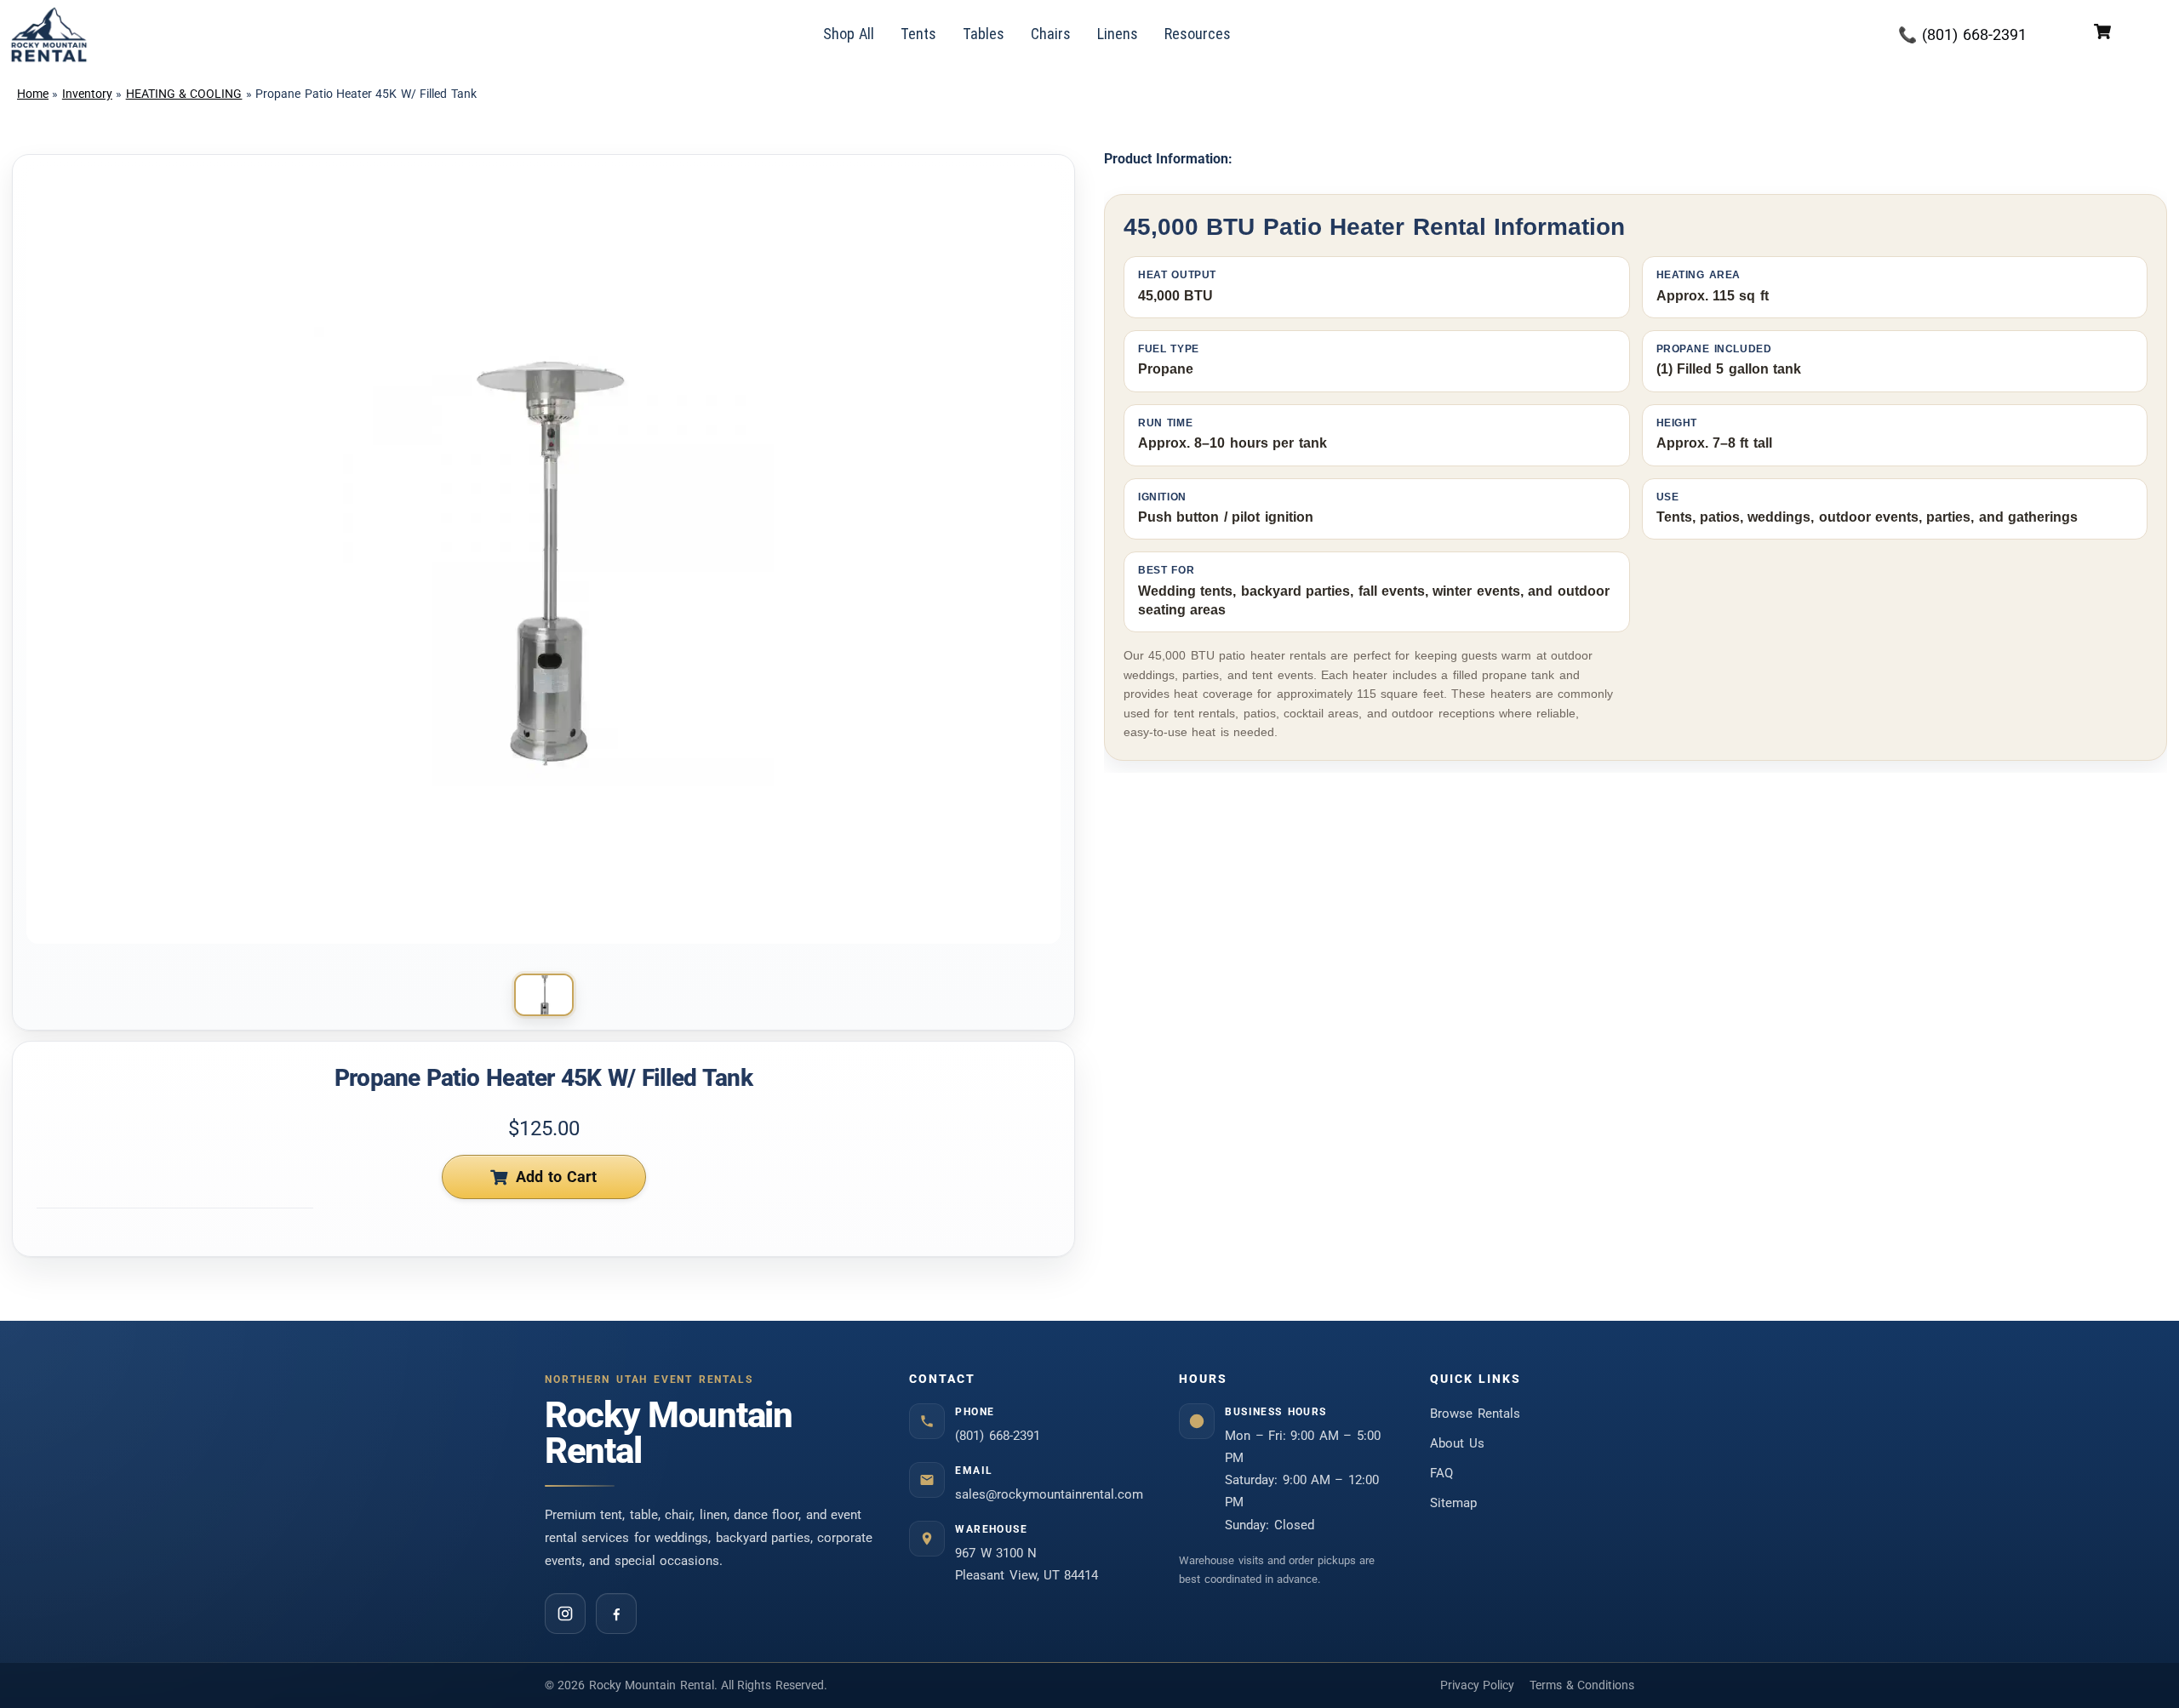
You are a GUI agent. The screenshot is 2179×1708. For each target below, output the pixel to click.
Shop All (849, 34)
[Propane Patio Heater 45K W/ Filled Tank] (544, 995)
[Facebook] (616, 1614)
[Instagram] (565, 1614)
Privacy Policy (1477, 1685)
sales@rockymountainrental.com (1049, 1494)
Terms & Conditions (1582, 1685)
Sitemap (1453, 1503)
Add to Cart (556, 1177)
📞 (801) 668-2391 (1962, 34)
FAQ (1441, 1473)
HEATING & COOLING (184, 94)
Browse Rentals (1475, 1414)
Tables (984, 34)
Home (33, 94)
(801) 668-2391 (998, 1436)
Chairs (1051, 34)
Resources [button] (1198, 34)
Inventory (87, 94)
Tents (918, 34)
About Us (1457, 1443)
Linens (1118, 34)
